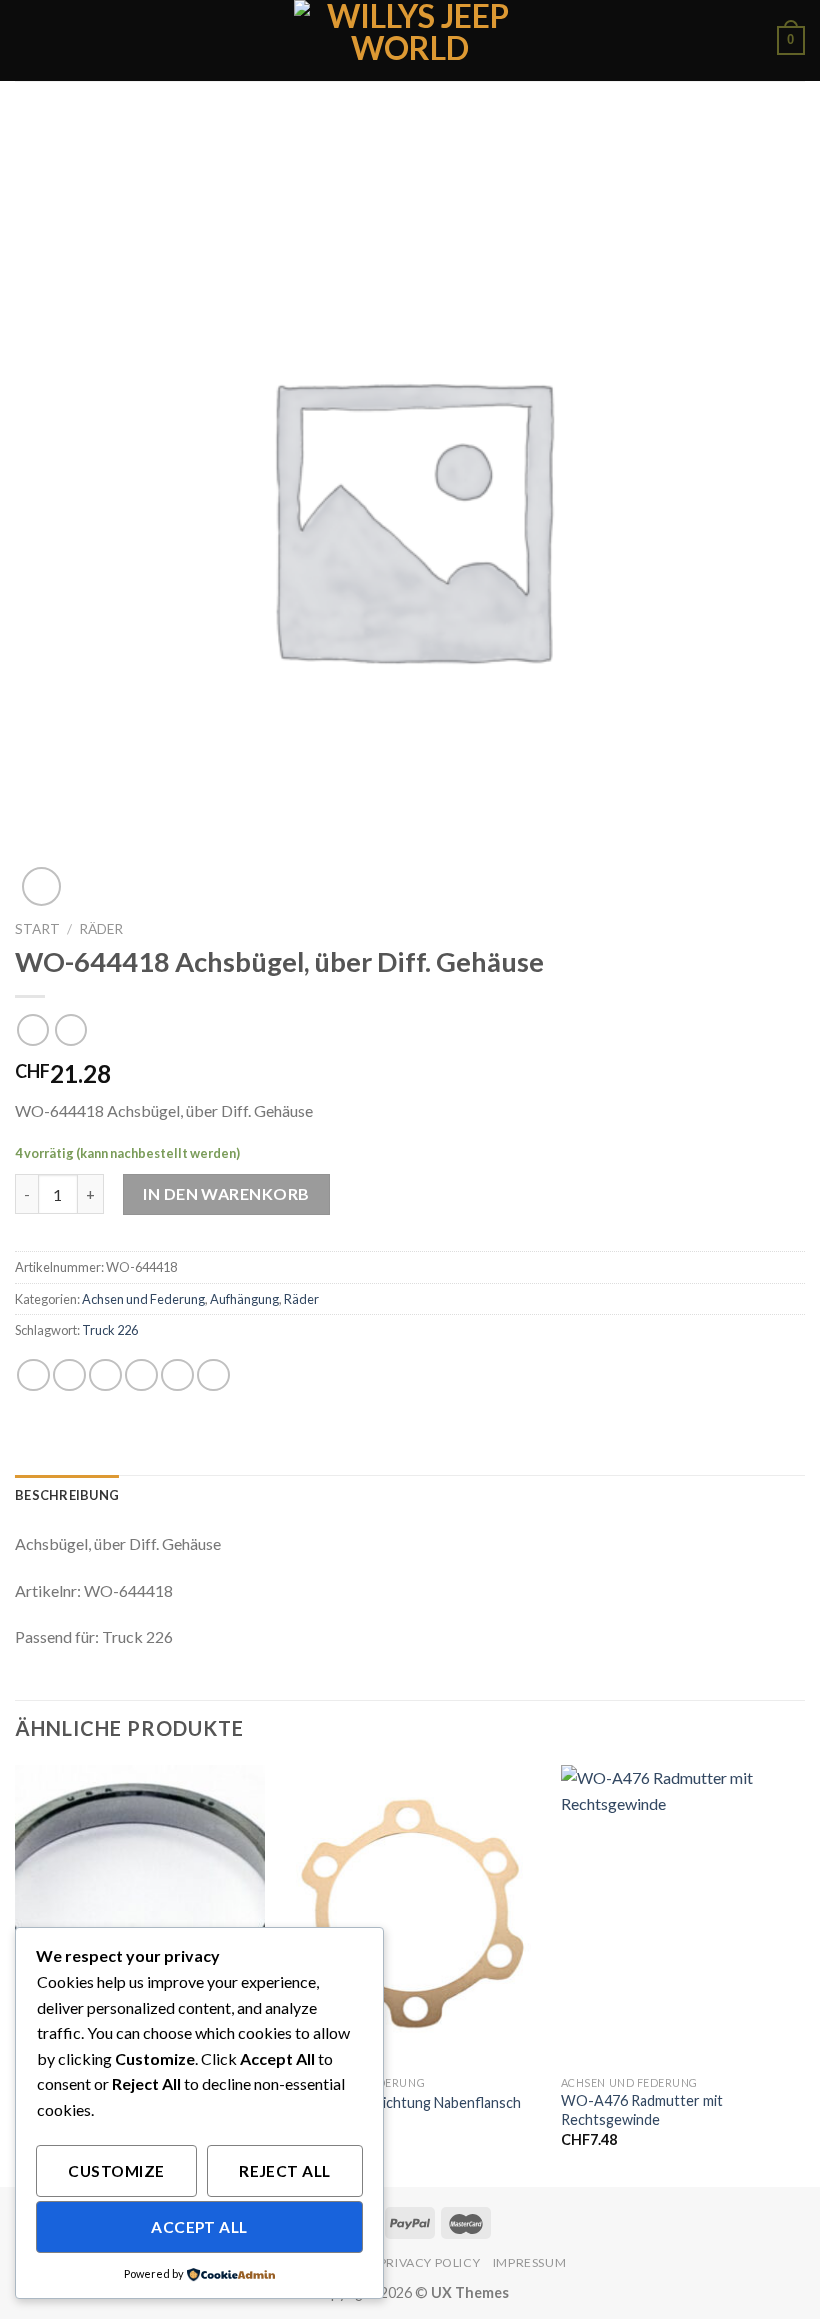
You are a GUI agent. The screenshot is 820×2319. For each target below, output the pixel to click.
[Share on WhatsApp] (33, 1375)
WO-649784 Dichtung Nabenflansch (404, 2102)
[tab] (67, 1495)
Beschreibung (67, 1495)
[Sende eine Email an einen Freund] (141, 1375)
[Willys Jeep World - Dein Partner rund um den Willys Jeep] (410, 40)
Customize (116, 2171)
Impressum (530, 2262)
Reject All (285, 2171)
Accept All (199, 2227)
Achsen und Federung (143, 1299)
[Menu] (27, 40)
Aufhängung (244, 1299)
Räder (101, 929)
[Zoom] (41, 886)
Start (37, 929)
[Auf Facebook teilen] (69, 1375)
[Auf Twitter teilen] (105, 1375)
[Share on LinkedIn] (213, 1375)
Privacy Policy (430, 2262)
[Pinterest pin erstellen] (177, 1375)
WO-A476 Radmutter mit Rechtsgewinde (642, 2110)
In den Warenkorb (226, 1193)
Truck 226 (110, 1330)
